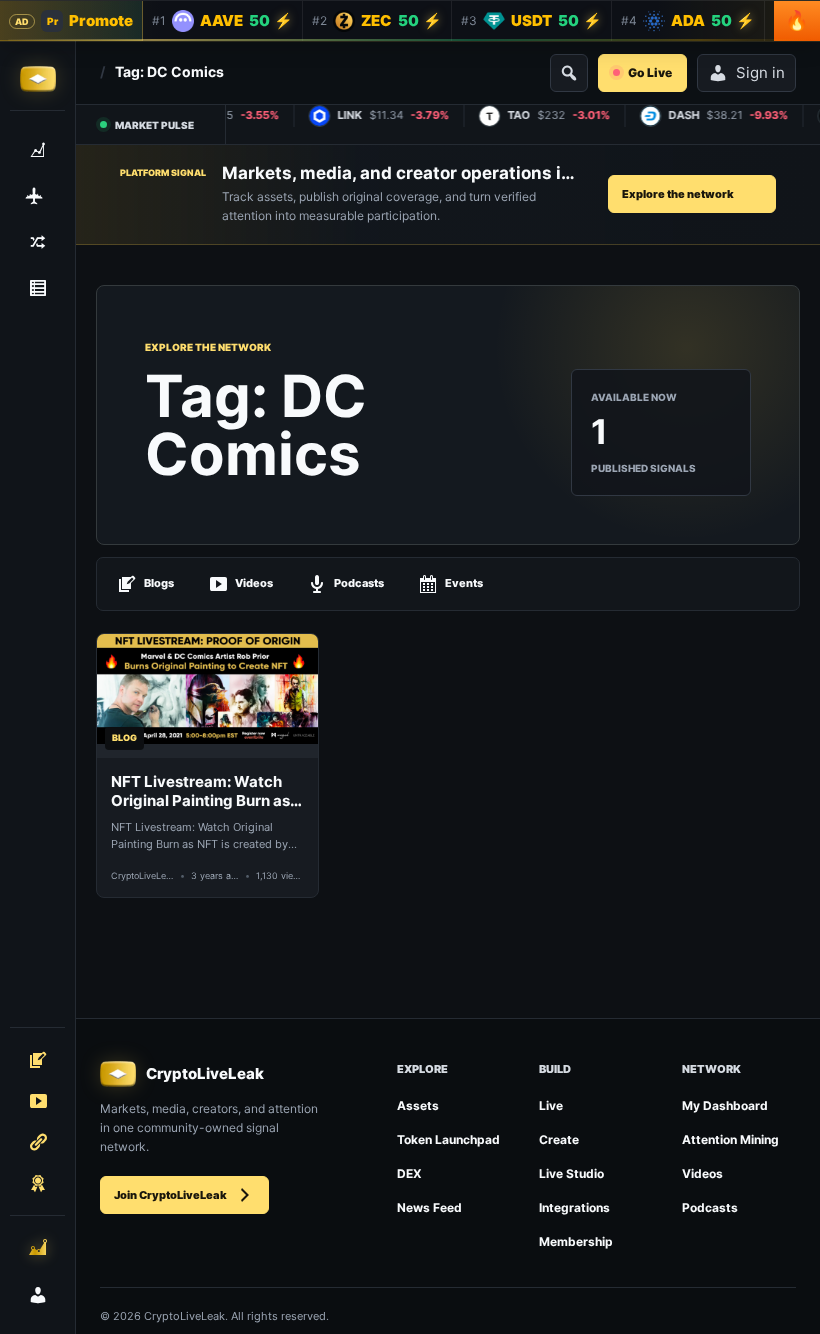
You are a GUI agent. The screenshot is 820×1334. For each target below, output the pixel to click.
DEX (409, 1173)
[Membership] (37, 1183)
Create (559, 1139)
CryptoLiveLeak (142, 875)
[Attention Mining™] (38, 1247)
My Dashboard (725, 1105)
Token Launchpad (448, 1139)
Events (464, 583)
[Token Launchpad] (37, 196)
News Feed (429, 1207)
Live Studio (571, 1173)
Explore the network (678, 194)
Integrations (574, 1207)
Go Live (650, 72)
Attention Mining (730, 1139)
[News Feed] (37, 288)
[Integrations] (37, 1142)
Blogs (159, 583)
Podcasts (359, 583)
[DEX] (37, 242)
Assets (418, 1105)
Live (551, 1105)
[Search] (569, 73)
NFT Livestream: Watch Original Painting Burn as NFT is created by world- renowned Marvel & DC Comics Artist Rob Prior (201, 791)
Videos (254, 583)
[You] (38, 1295)
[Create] (37, 1060)
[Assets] (37, 150)
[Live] (37, 1101)
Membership (576, 1241)
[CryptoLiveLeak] (38, 79)
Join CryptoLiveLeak (170, 1195)
